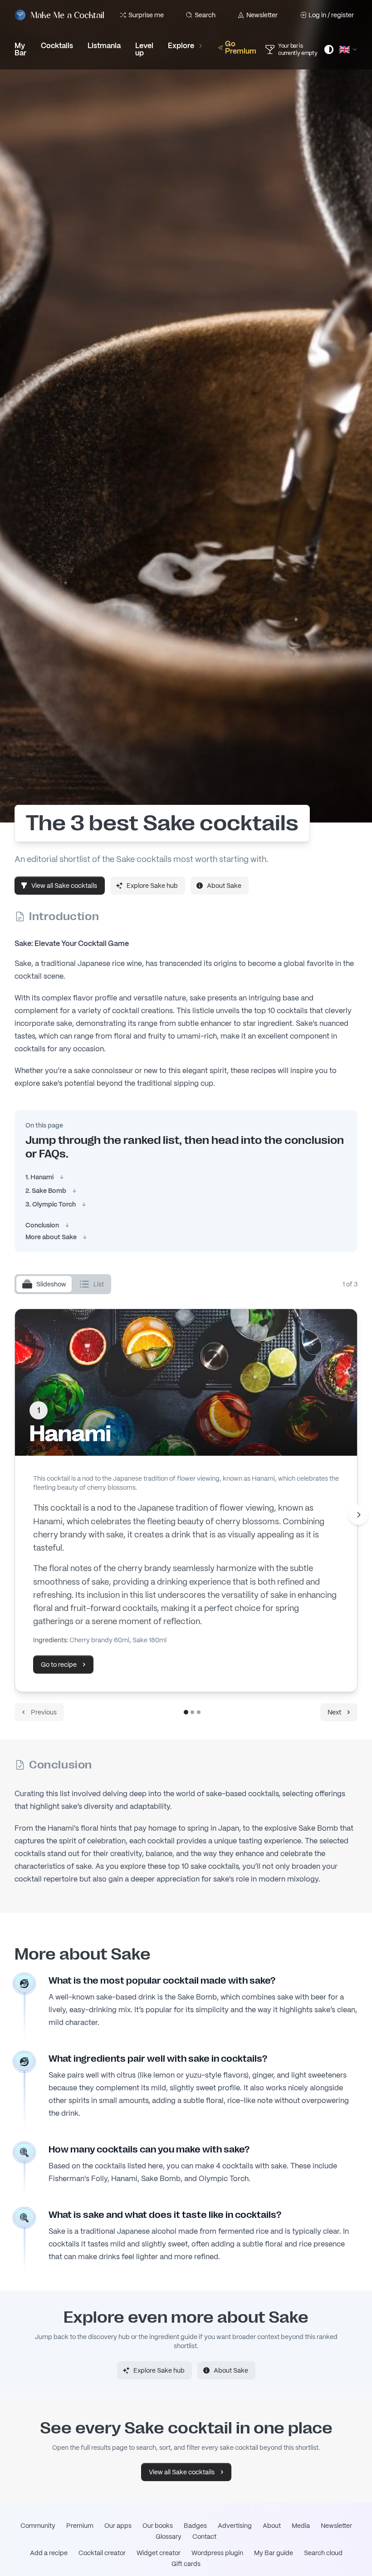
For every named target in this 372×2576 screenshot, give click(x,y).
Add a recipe (49, 2553)
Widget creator (159, 2553)
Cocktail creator (102, 2553)
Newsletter (262, 15)
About (272, 2526)
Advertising (235, 2526)
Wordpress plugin (217, 2553)
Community (38, 2526)
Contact (204, 2537)
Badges (195, 2526)
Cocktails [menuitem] (57, 46)
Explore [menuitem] (181, 46)
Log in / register (331, 15)
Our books (158, 2526)
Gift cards (186, 2564)
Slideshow (51, 1284)
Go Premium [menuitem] (241, 47)
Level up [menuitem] (144, 49)
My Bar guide (274, 2553)
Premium (80, 2526)
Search (205, 15)
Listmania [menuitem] (104, 46)
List (99, 1284)
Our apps (118, 2526)
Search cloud (323, 2553)
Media (301, 2526)
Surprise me (146, 15)
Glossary (169, 2537)
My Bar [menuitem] (20, 49)
